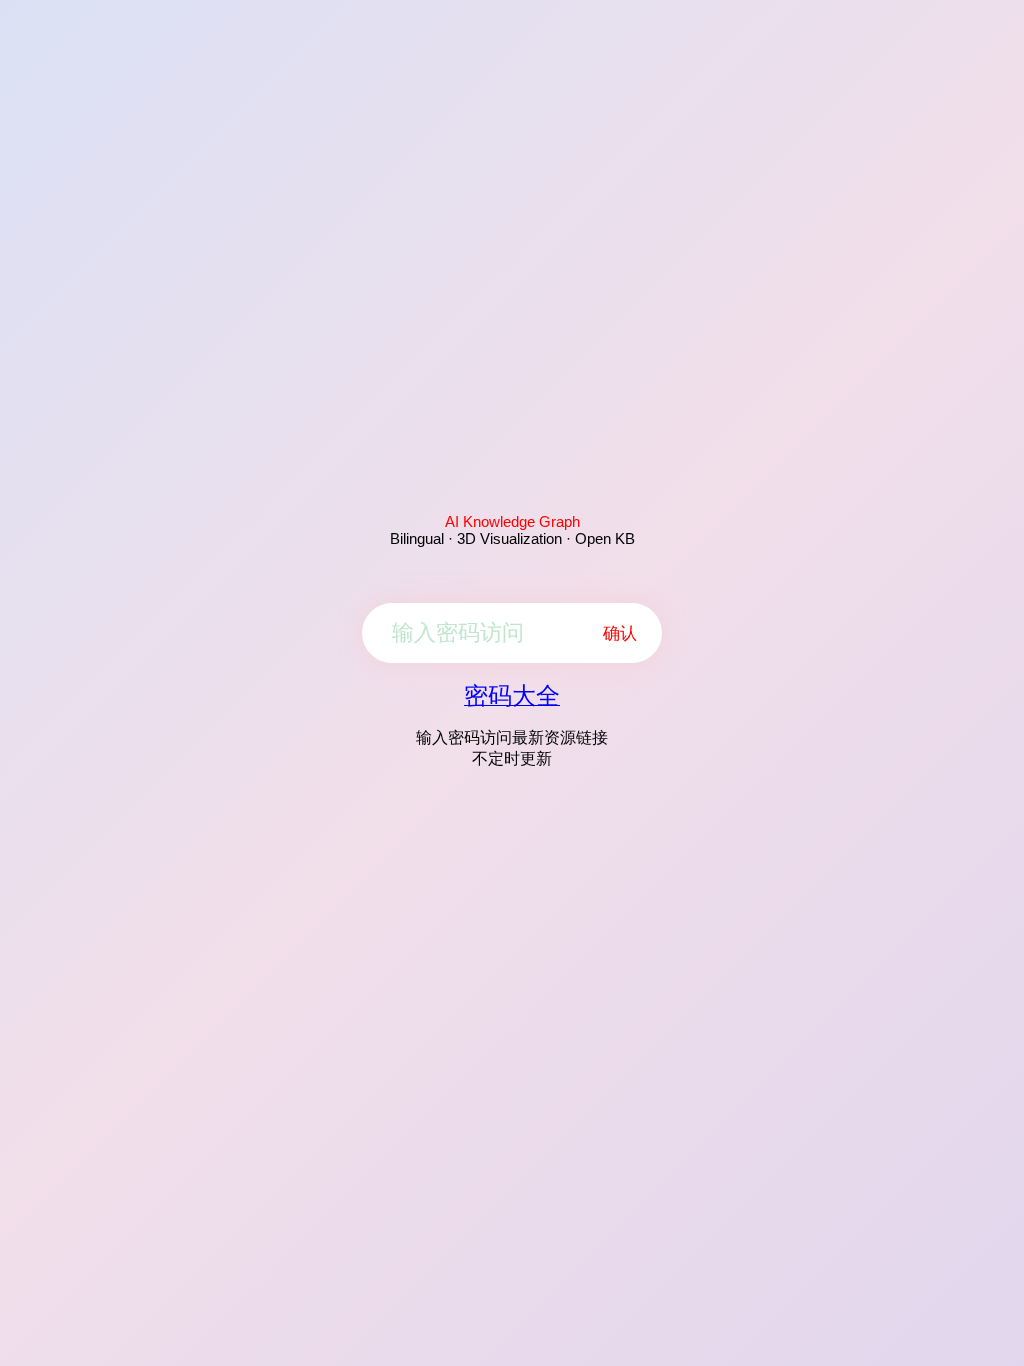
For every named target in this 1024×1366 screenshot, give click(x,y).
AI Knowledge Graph (512, 521)
